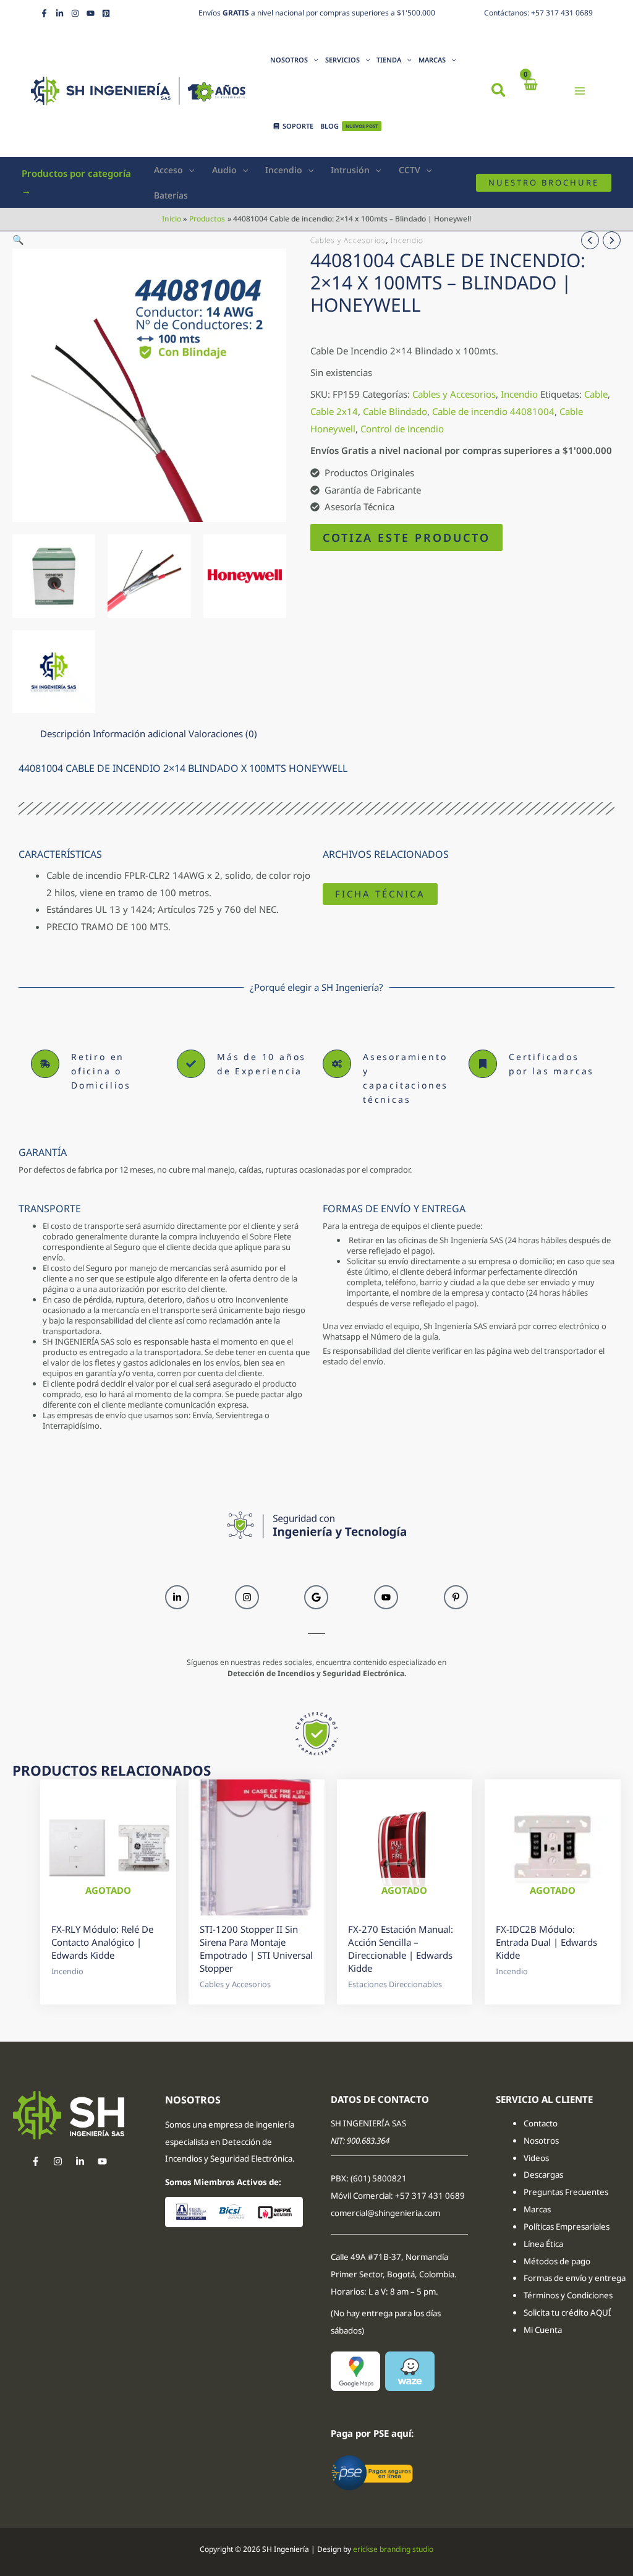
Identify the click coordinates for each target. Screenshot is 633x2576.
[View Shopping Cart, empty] (530, 91)
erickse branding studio (393, 2549)
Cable (596, 394)
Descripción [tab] (65, 734)
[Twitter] (80, 2161)
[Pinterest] (106, 13)
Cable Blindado (395, 411)
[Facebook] (44, 13)
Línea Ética (544, 2244)
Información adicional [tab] (139, 734)
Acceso (168, 170)
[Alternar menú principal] (580, 91)
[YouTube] (91, 13)
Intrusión (350, 170)
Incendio (284, 170)
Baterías (171, 195)
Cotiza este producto (406, 537)
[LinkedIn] (60, 13)
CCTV (410, 170)
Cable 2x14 (334, 411)
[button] (499, 92)
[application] (313, 60)
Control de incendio (402, 429)
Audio (224, 170)
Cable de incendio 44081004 (493, 411)
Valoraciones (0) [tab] (223, 734)
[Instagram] (75, 13)
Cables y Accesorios (348, 240)
